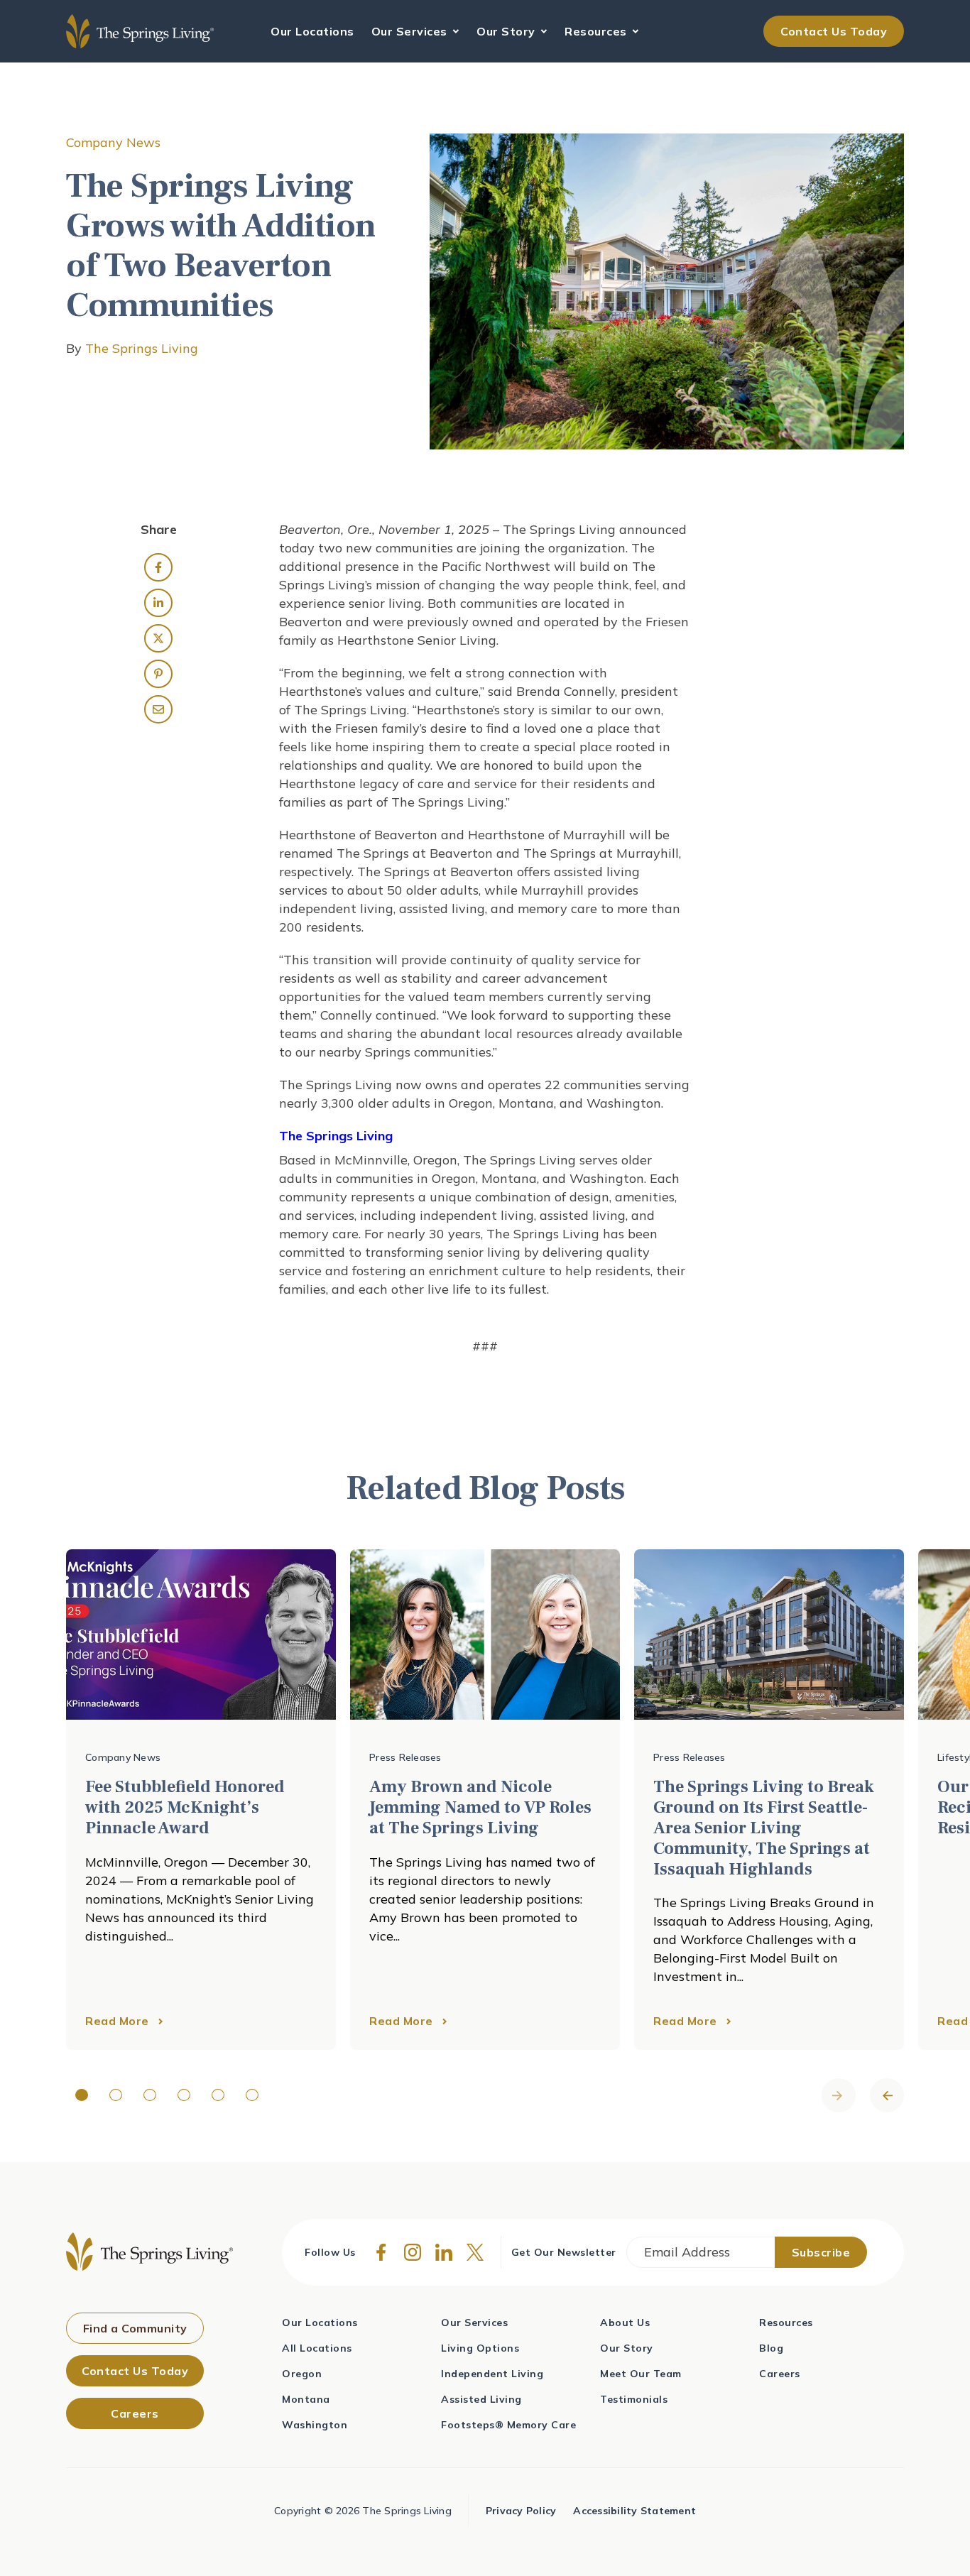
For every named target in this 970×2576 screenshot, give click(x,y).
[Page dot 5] (218, 2095)
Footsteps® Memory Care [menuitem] (508, 2425)
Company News (113, 142)
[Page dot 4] (184, 2095)
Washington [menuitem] (315, 2425)
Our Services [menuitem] (474, 2323)
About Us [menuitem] (625, 2323)
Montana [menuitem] (306, 2399)
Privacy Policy (521, 2511)
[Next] (887, 2095)
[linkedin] (158, 603)
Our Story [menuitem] (627, 2348)
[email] (158, 709)
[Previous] (839, 2095)
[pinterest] (158, 674)
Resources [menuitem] (786, 2323)
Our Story (507, 31)
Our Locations (312, 31)
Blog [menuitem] (771, 2348)
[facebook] (158, 567)
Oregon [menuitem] (302, 2374)
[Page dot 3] (150, 2095)
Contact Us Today (834, 31)
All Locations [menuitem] (317, 2348)
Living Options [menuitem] (480, 2348)
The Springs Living (142, 348)
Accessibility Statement (634, 2511)
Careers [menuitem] (780, 2374)
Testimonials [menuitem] (634, 2399)
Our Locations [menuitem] (320, 2323)
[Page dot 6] (252, 2095)
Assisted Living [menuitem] (481, 2399)
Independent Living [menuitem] (492, 2374)
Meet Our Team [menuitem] (641, 2374)
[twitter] (158, 638)
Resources (597, 31)
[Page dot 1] (82, 2095)
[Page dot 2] (116, 2095)
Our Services (411, 31)
